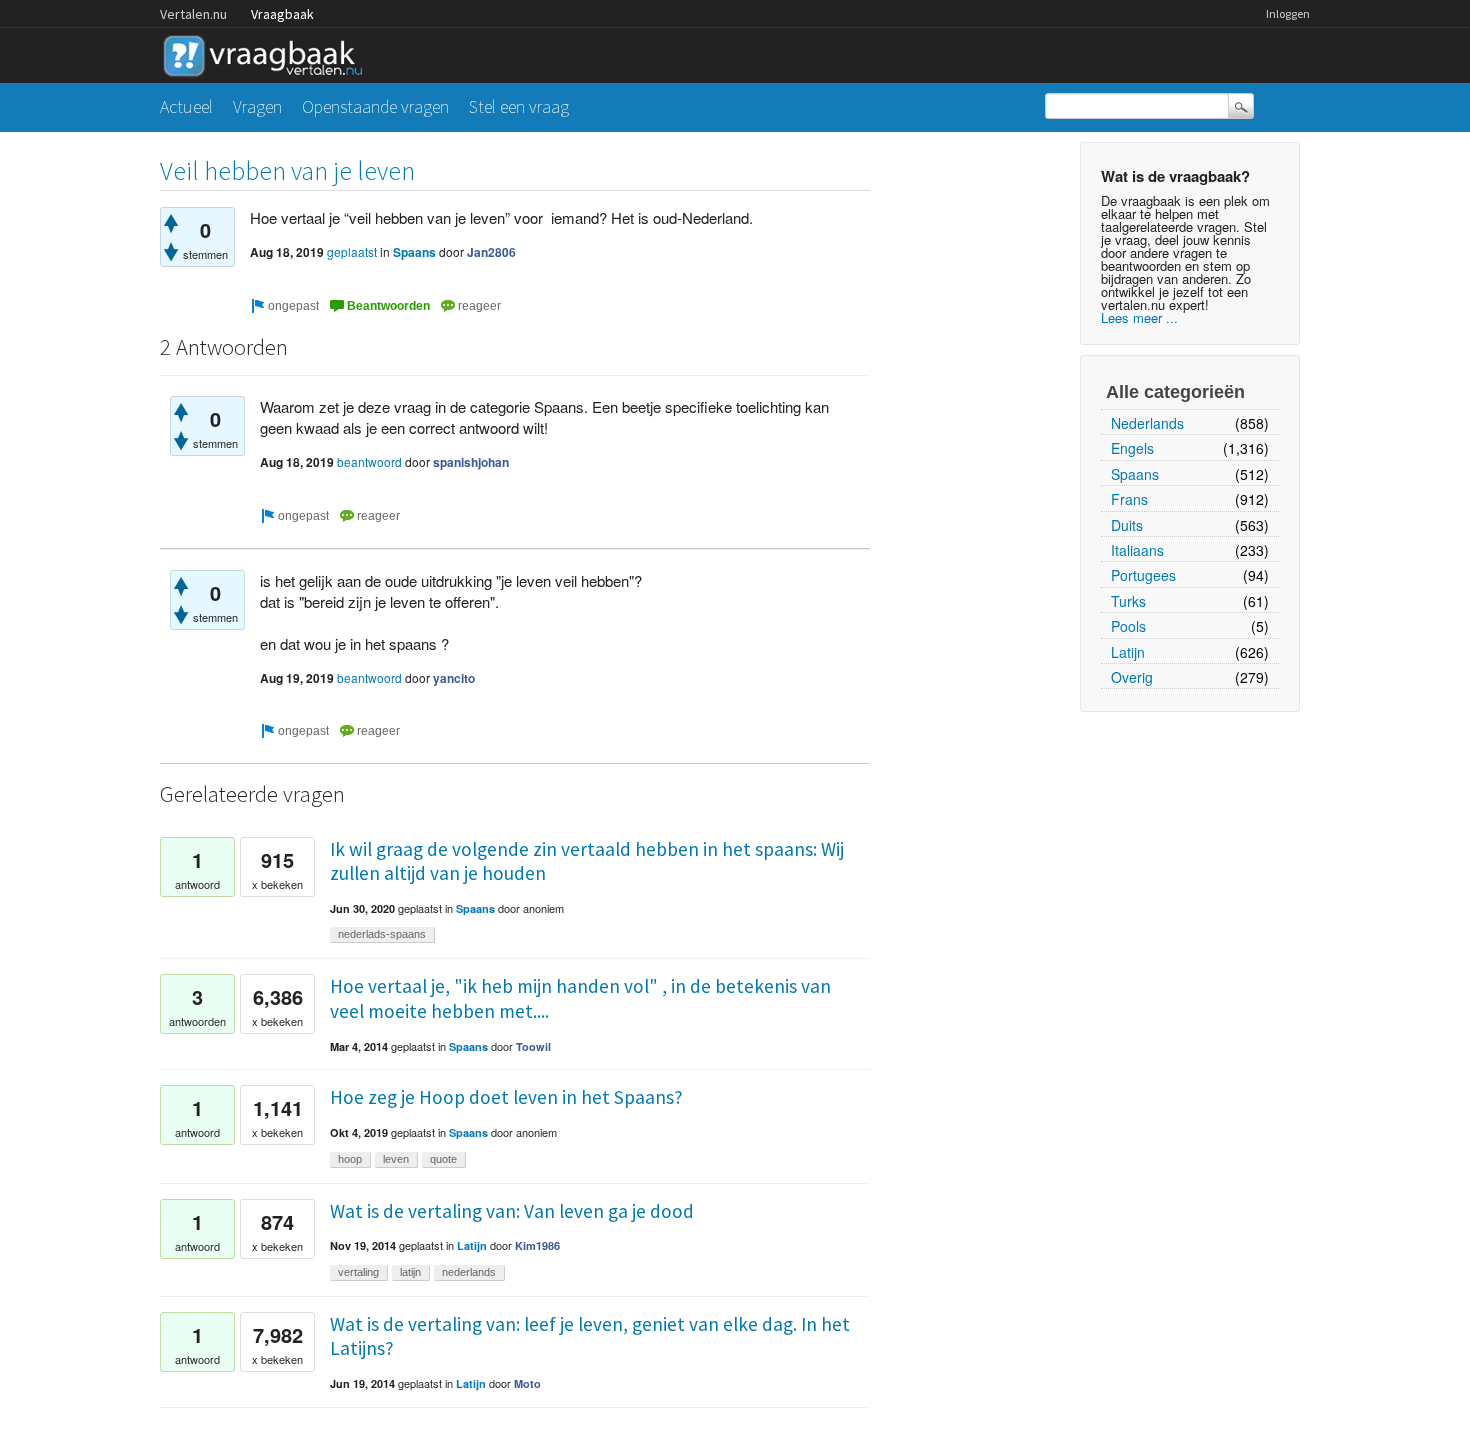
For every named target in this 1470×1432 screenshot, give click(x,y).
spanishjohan (471, 462)
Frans (1129, 499)
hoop (350, 1159)
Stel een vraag (519, 106)
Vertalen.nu (193, 14)
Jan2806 (491, 252)
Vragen (257, 106)
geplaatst (352, 251)
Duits (1127, 525)
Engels (1132, 448)
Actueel (186, 106)
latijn (410, 1272)
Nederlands (1147, 423)
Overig (1132, 677)
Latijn (1128, 652)
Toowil (533, 1046)
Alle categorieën (1175, 392)
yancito (454, 678)
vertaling (358, 1272)
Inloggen (1288, 13)
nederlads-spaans (382, 934)
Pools (1128, 626)
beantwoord (369, 461)
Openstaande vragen (375, 106)
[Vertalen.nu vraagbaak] (268, 52)
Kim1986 (537, 1245)
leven (396, 1159)
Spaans (1135, 474)
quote (443, 1159)
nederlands (469, 1272)
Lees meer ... (1139, 317)
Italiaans (1137, 550)
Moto (527, 1383)
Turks (1128, 601)
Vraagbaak (282, 14)
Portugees (1143, 575)
